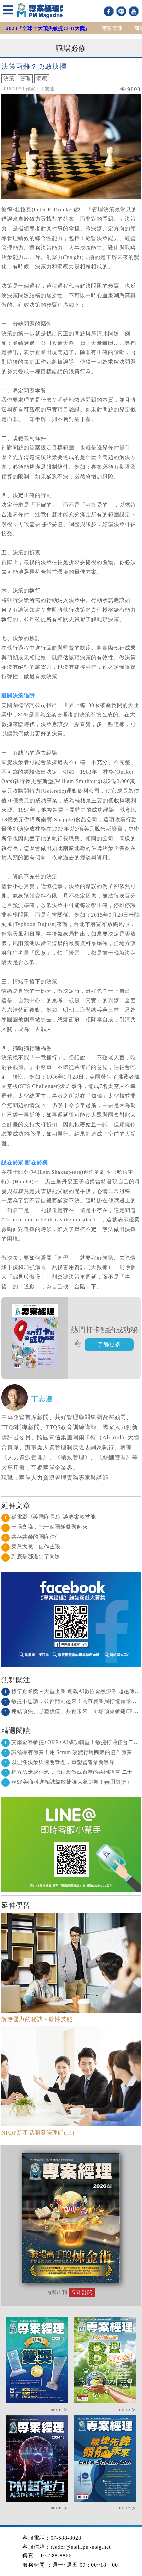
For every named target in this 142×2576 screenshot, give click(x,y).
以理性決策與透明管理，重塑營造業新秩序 (60, 1762)
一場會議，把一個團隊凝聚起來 (46, 1527)
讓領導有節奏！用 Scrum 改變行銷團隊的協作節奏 (68, 1752)
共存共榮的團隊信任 (32, 1537)
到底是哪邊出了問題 (32, 1557)
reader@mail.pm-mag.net (81, 2547)
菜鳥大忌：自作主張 (32, 1547)
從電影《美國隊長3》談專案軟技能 (50, 1517)
